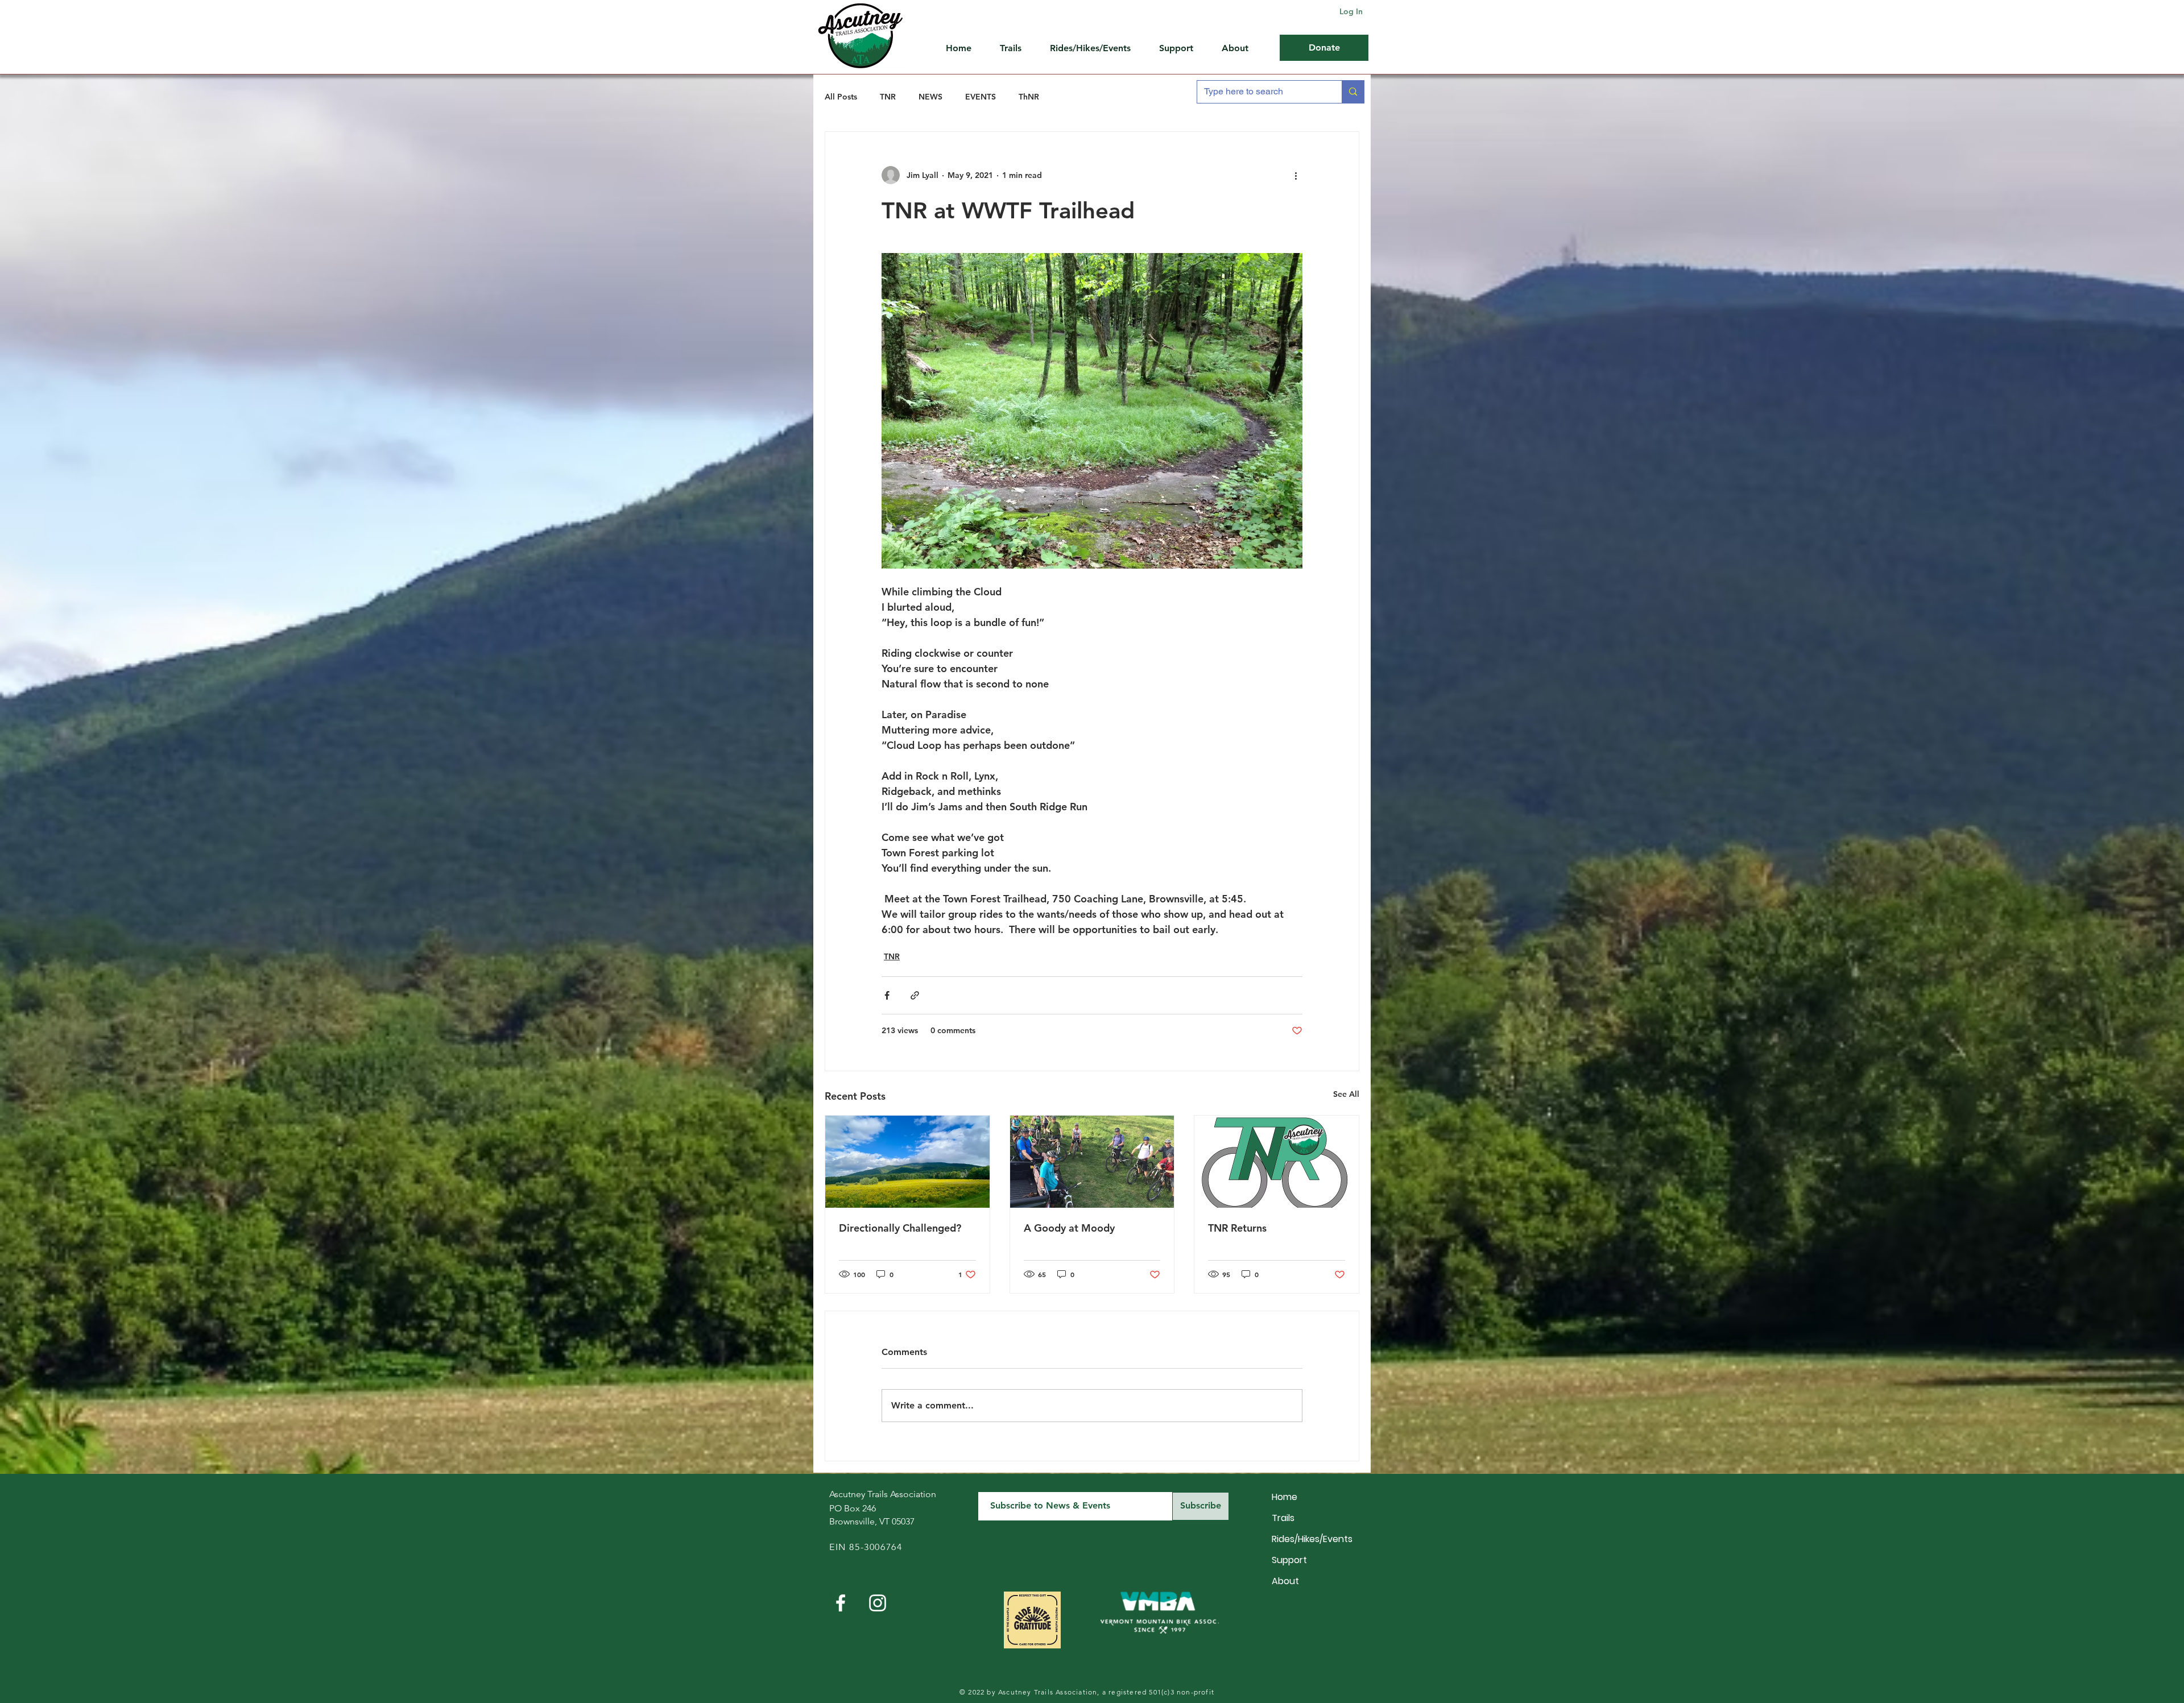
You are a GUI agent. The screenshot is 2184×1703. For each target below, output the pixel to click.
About (1285, 1581)
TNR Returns (1237, 1228)
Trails (1283, 1518)
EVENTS (981, 97)
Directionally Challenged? (900, 1228)
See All (1346, 1094)
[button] (1182, 48)
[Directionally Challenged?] (907, 1162)
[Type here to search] (1353, 92)
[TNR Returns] (1277, 1162)
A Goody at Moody (1069, 1228)
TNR (888, 97)
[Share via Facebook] (887, 995)
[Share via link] (915, 995)
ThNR (1029, 97)
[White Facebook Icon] (841, 1603)
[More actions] (1296, 175)
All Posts (841, 97)
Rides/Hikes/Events (1312, 1539)
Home (1285, 1497)
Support (1289, 1560)
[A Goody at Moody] (1092, 1162)
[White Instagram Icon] (878, 1603)
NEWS (930, 97)
